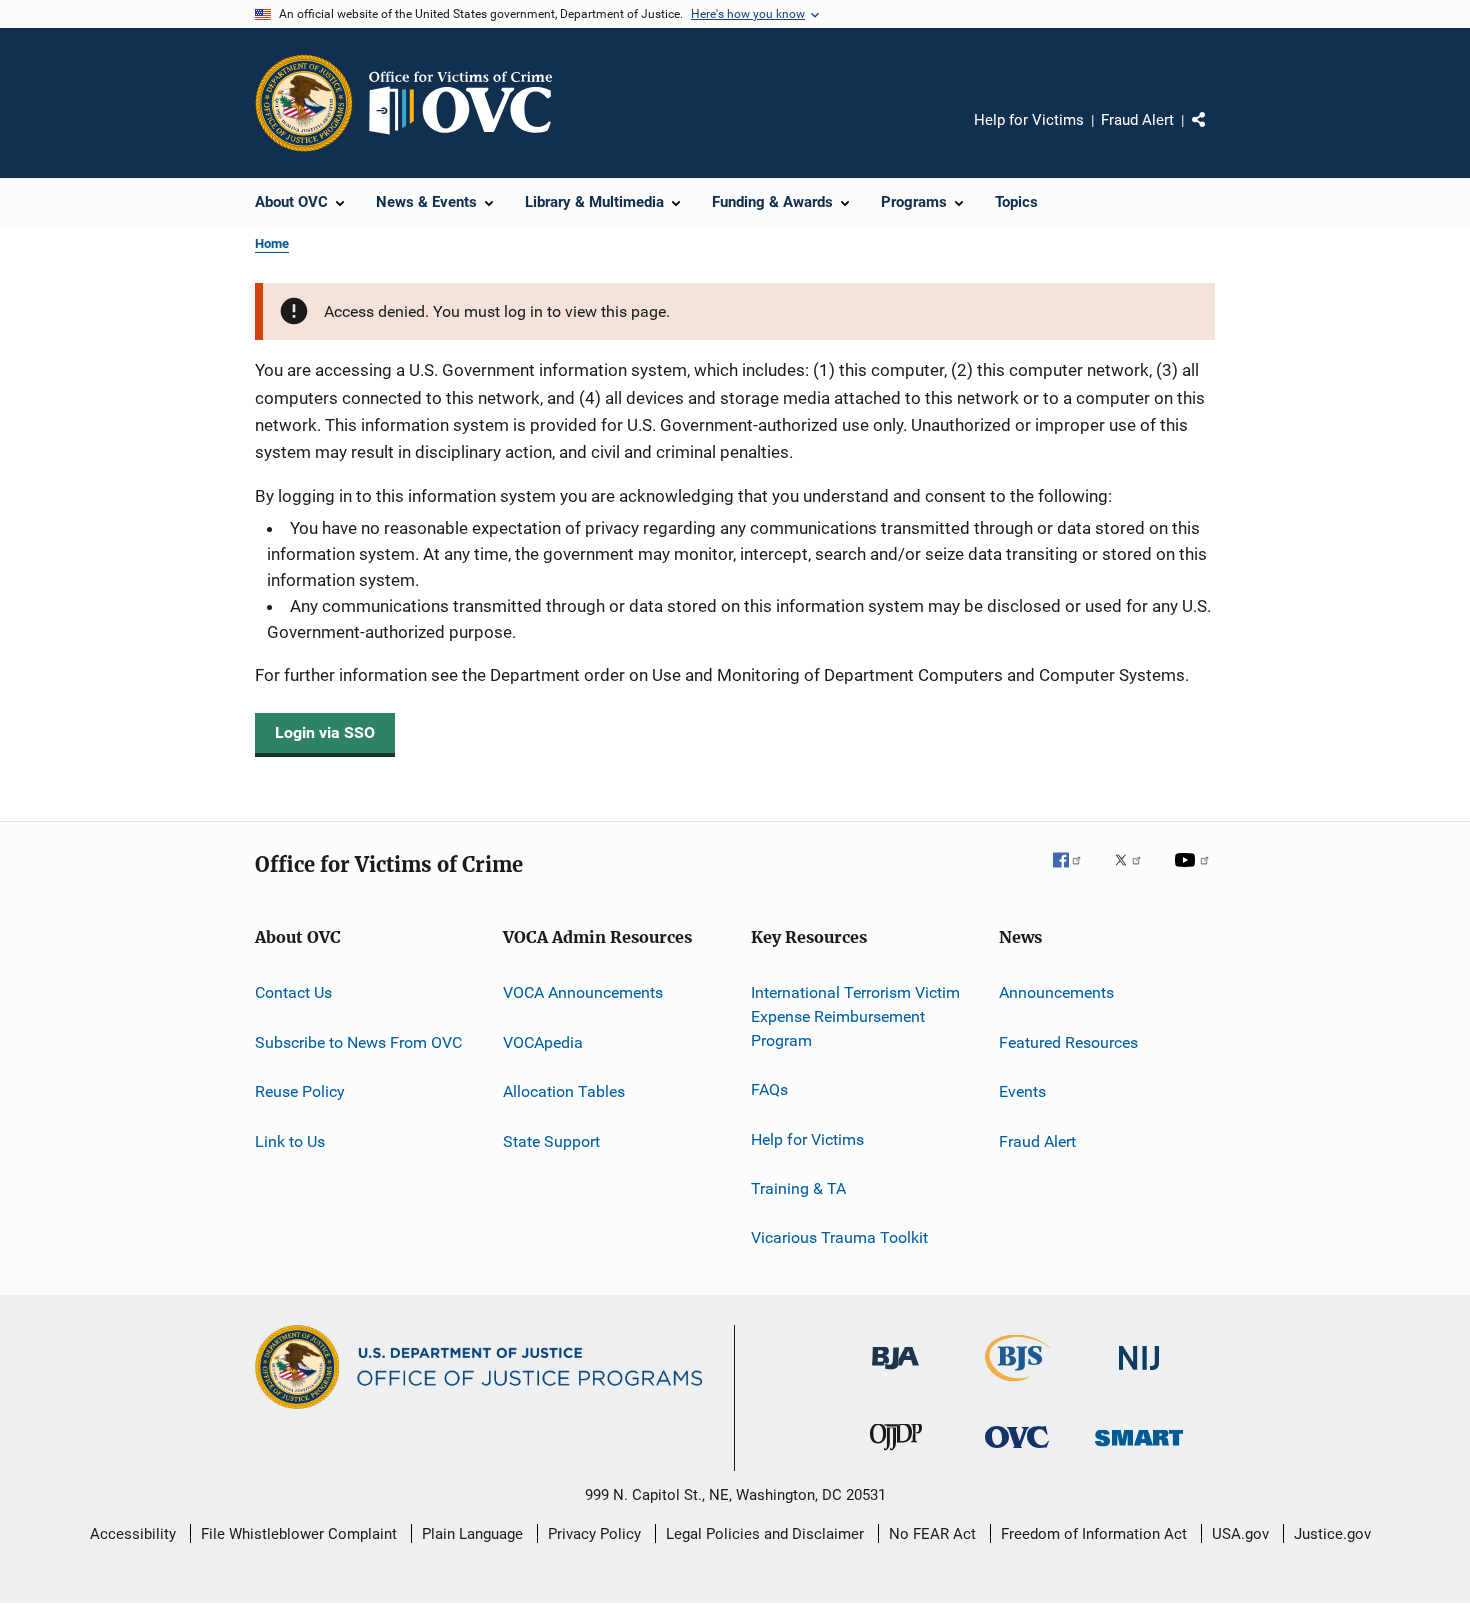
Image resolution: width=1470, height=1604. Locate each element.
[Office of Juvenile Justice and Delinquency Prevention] (896, 1454)
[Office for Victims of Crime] (1017, 1451)
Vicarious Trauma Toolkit (839, 1237)
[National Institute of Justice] (1139, 1373)
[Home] (469, 103)
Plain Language (472, 1534)
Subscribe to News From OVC (358, 1042)
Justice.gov (1332, 1534)
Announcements (1056, 992)
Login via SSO (325, 732)
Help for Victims (1029, 120)
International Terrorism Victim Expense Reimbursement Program (855, 1016)
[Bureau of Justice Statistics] (1017, 1385)
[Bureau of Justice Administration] (895, 1373)
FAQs (769, 1089)
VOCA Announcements (583, 992)
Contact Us (293, 992)
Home (272, 243)
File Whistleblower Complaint (299, 1534)
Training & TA (798, 1188)
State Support (551, 1140)
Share (1215, 134)
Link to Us (290, 1140)
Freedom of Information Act (1094, 1534)
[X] (1135, 874)
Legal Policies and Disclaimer (765, 1534)
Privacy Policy (594, 1534)
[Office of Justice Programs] (304, 103)
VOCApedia (543, 1042)
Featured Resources (1068, 1042)
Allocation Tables (564, 1091)
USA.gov (1240, 1534)
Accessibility (133, 1534)
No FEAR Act (932, 1534)
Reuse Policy (300, 1091)
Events (1022, 1091)
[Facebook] (1075, 874)
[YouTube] (1195, 874)
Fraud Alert (1137, 120)
